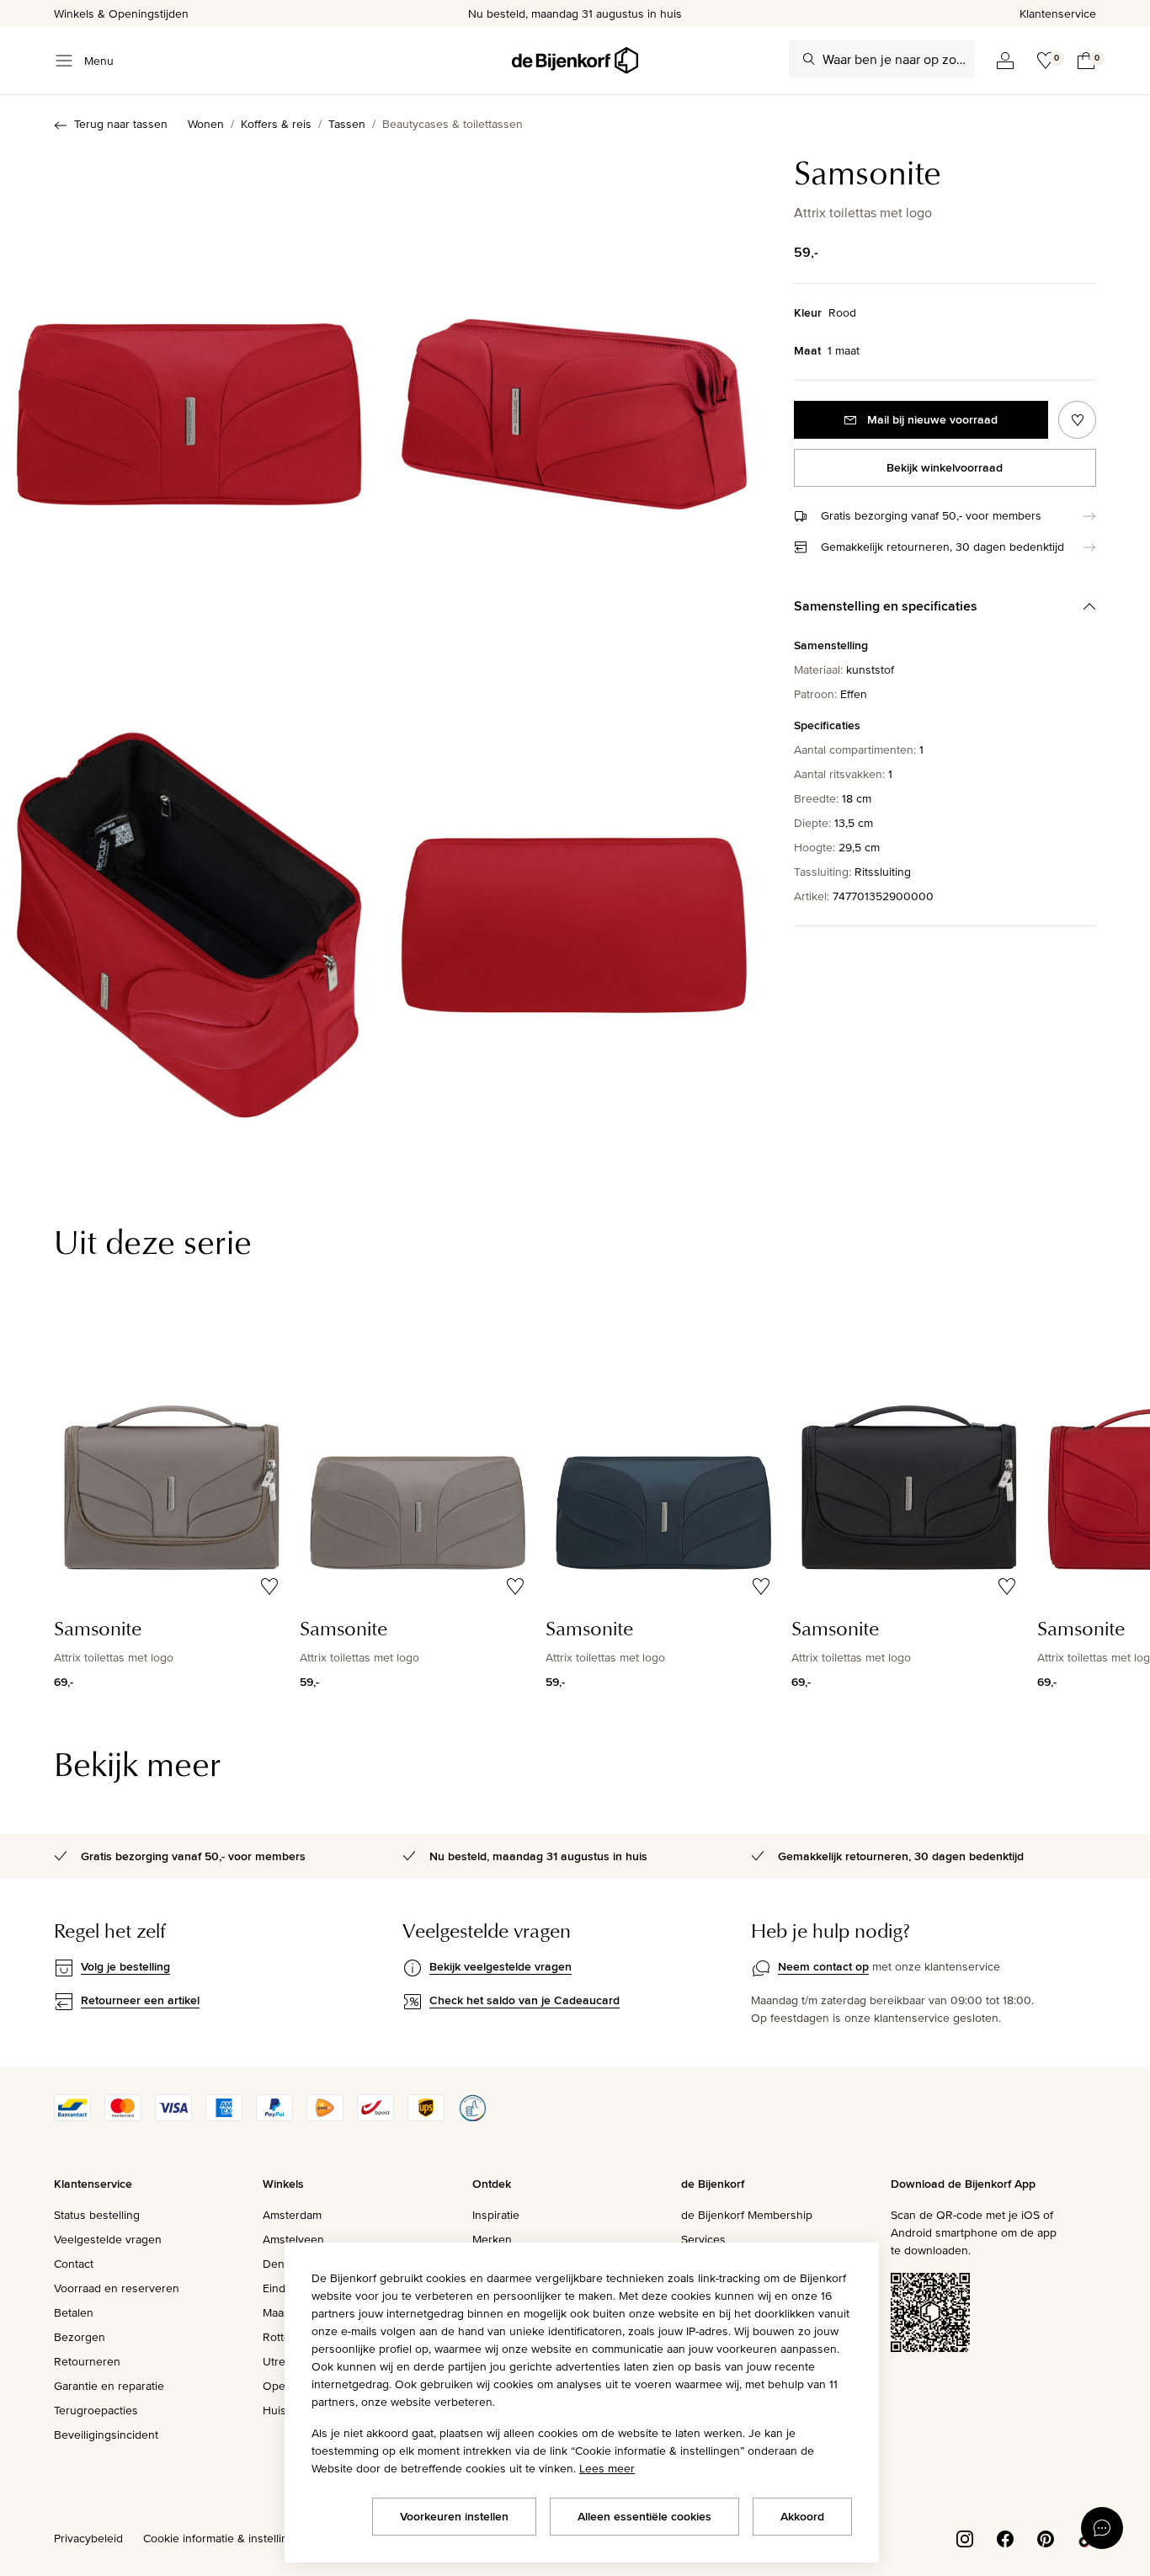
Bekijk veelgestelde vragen (500, 1966)
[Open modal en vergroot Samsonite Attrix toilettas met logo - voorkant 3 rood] (189, 405)
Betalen (74, 2312)
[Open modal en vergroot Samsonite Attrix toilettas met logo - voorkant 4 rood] (574, 405)
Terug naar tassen (121, 124)
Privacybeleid (88, 2538)
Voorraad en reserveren (117, 2288)
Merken (492, 2239)
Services (703, 2239)
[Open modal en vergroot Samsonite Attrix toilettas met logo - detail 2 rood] (574, 917)
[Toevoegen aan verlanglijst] (1077, 420)
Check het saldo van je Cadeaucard (524, 2000)
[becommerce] (472, 2117)
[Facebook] (1005, 2537)
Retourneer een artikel (140, 2000)
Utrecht (282, 2361)
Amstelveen (293, 2239)
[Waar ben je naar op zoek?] (809, 59)
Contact (74, 2264)
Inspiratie (496, 2215)
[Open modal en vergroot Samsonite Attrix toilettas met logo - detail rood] (189, 917)
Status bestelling (97, 2215)
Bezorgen (80, 2337)
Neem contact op (823, 1966)
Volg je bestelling (125, 1966)
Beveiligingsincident (106, 2435)
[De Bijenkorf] (575, 61)
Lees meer (607, 2468)
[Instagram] (965, 2537)
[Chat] (1102, 2528)
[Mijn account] (1005, 61)
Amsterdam (292, 2215)
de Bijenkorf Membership (747, 2215)
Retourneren (87, 2361)
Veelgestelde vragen (108, 2239)
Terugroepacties (96, 2410)
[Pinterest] (1046, 2537)
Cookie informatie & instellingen (226, 2538)
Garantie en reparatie (109, 2386)
